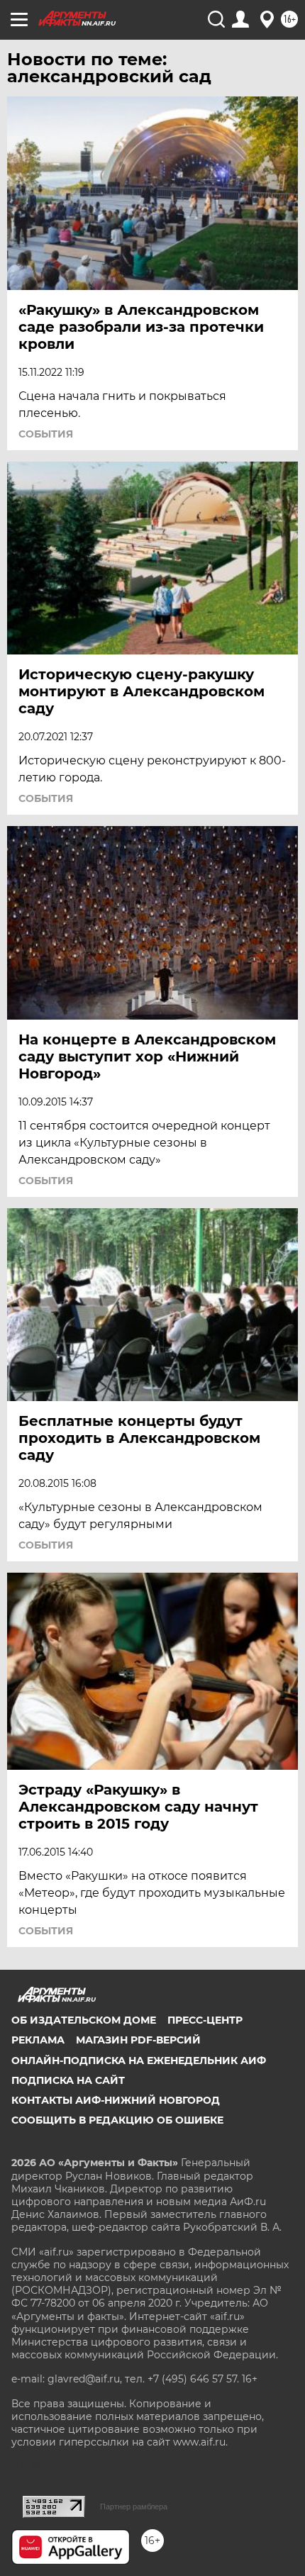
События (46, 434)
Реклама (38, 2040)
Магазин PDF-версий (138, 2040)
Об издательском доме (84, 2020)
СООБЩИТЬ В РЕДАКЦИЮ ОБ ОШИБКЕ (117, 2120)
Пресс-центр (205, 2020)
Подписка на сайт (68, 2080)
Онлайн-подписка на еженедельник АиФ (139, 2061)
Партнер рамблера (134, 2507)
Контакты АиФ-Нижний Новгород (116, 2100)
